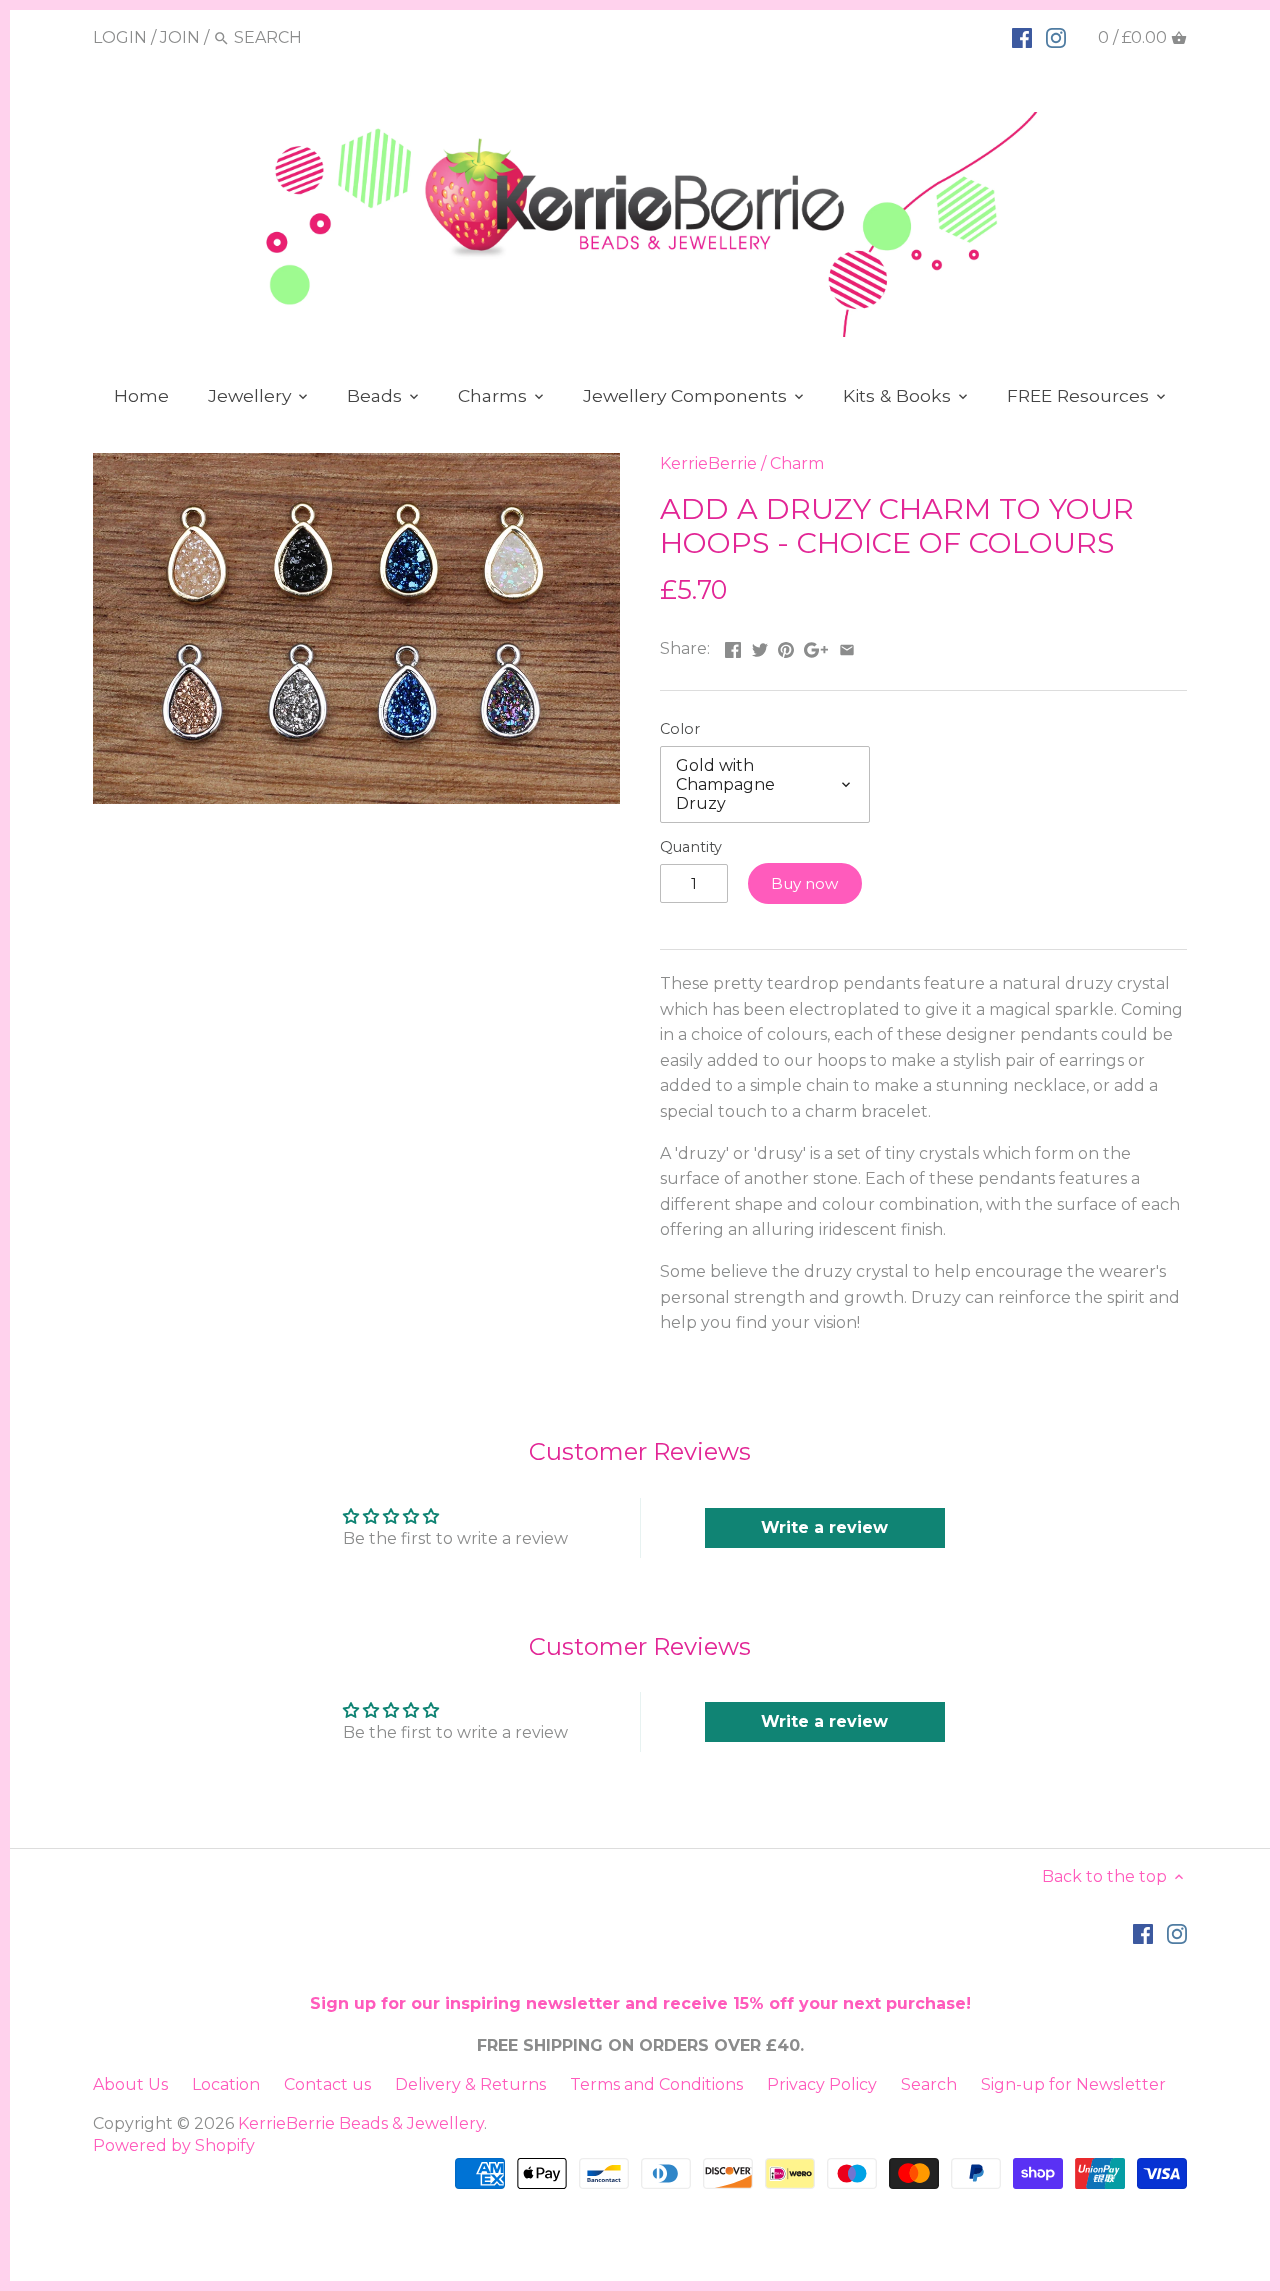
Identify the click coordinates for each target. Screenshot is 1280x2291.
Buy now (804, 883)
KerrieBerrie (708, 463)
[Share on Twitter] (760, 646)
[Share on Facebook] (733, 646)
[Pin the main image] (786, 646)
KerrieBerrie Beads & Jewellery (361, 2123)
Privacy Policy (822, 2084)
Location (226, 2084)
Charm (797, 463)
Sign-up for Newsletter (1073, 2084)
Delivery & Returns (470, 2084)
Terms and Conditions (656, 2084)
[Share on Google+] (816, 646)
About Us (130, 2084)
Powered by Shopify (174, 2145)
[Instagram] (1056, 37)
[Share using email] (847, 646)
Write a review (824, 1527)
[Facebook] (1022, 37)
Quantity (691, 847)
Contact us (327, 2084)
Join (180, 37)
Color (680, 729)
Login (120, 37)
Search (929, 2084)
